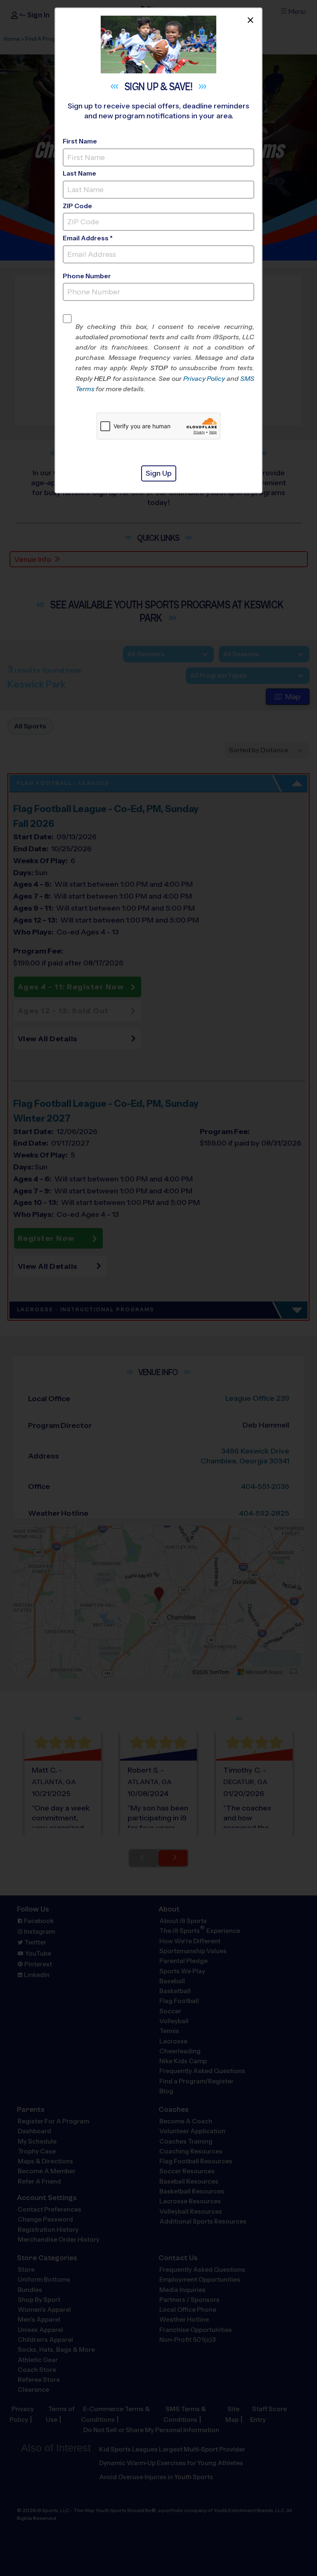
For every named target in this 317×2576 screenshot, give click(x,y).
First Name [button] (80, 141)
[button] (165, 358)
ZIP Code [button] (77, 206)
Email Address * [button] (88, 238)
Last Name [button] (79, 173)
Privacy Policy (204, 379)
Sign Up (159, 473)
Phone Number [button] (87, 276)
